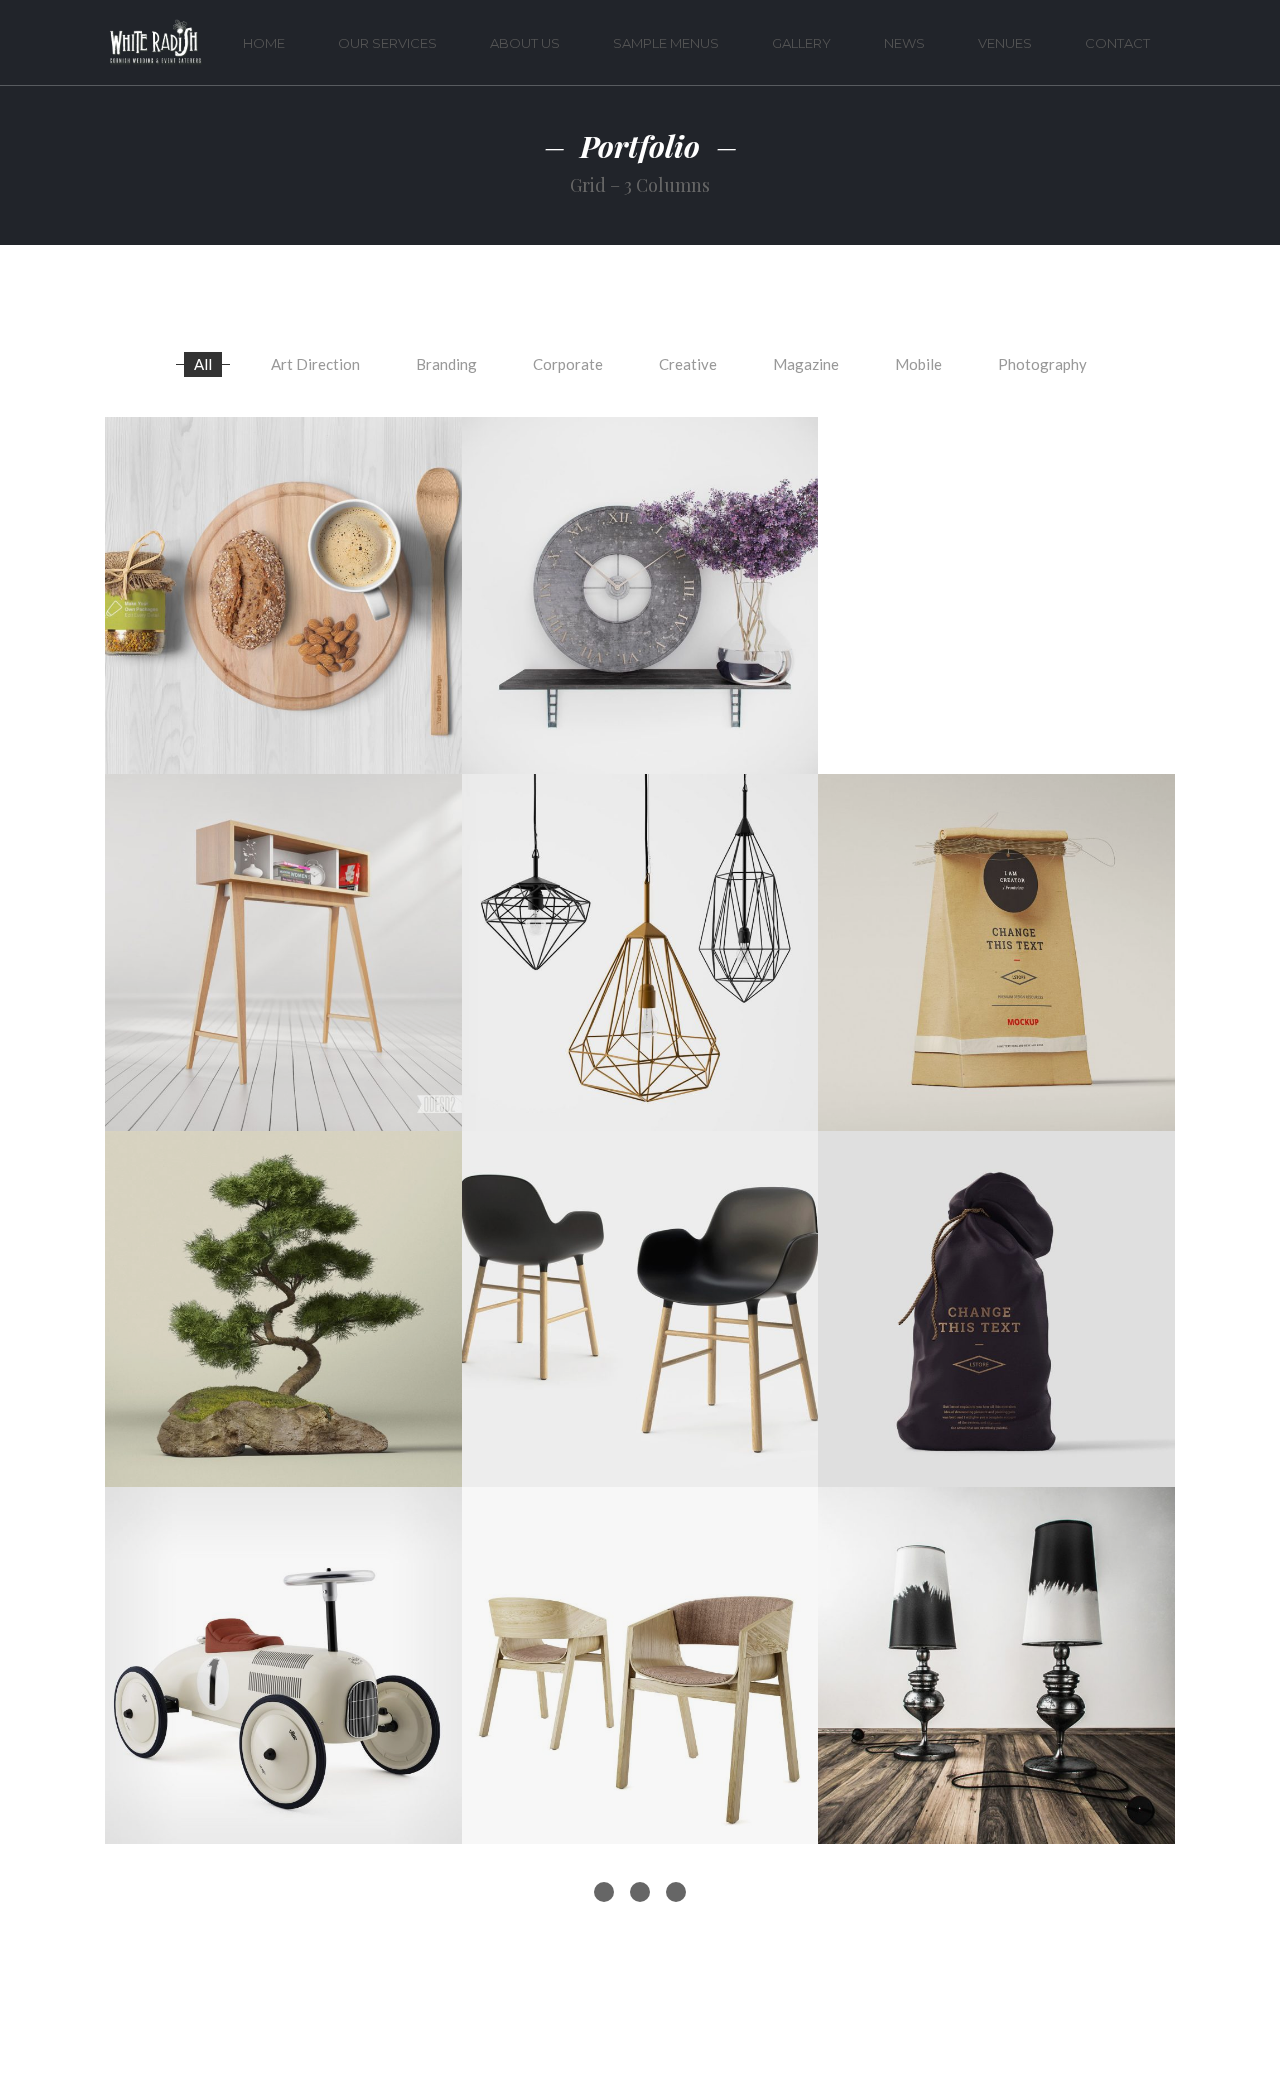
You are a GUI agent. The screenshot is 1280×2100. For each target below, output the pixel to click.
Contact (1117, 43)
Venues (1005, 43)
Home (264, 43)
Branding (446, 364)
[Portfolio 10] (640, 952)
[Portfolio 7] (640, 1309)
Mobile (918, 364)
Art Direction (315, 364)
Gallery (801, 43)
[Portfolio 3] (996, 1665)
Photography (1042, 364)
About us (525, 43)
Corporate (568, 364)
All (203, 364)
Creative (688, 364)
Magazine (806, 364)
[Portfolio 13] (640, 595)
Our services (387, 43)
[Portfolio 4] (640, 1665)
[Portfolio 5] (283, 1665)
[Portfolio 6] (996, 1309)
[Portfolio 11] (283, 952)
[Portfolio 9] (996, 952)
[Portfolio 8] (283, 1309)
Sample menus (666, 43)
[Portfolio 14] (283, 595)
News (904, 43)
